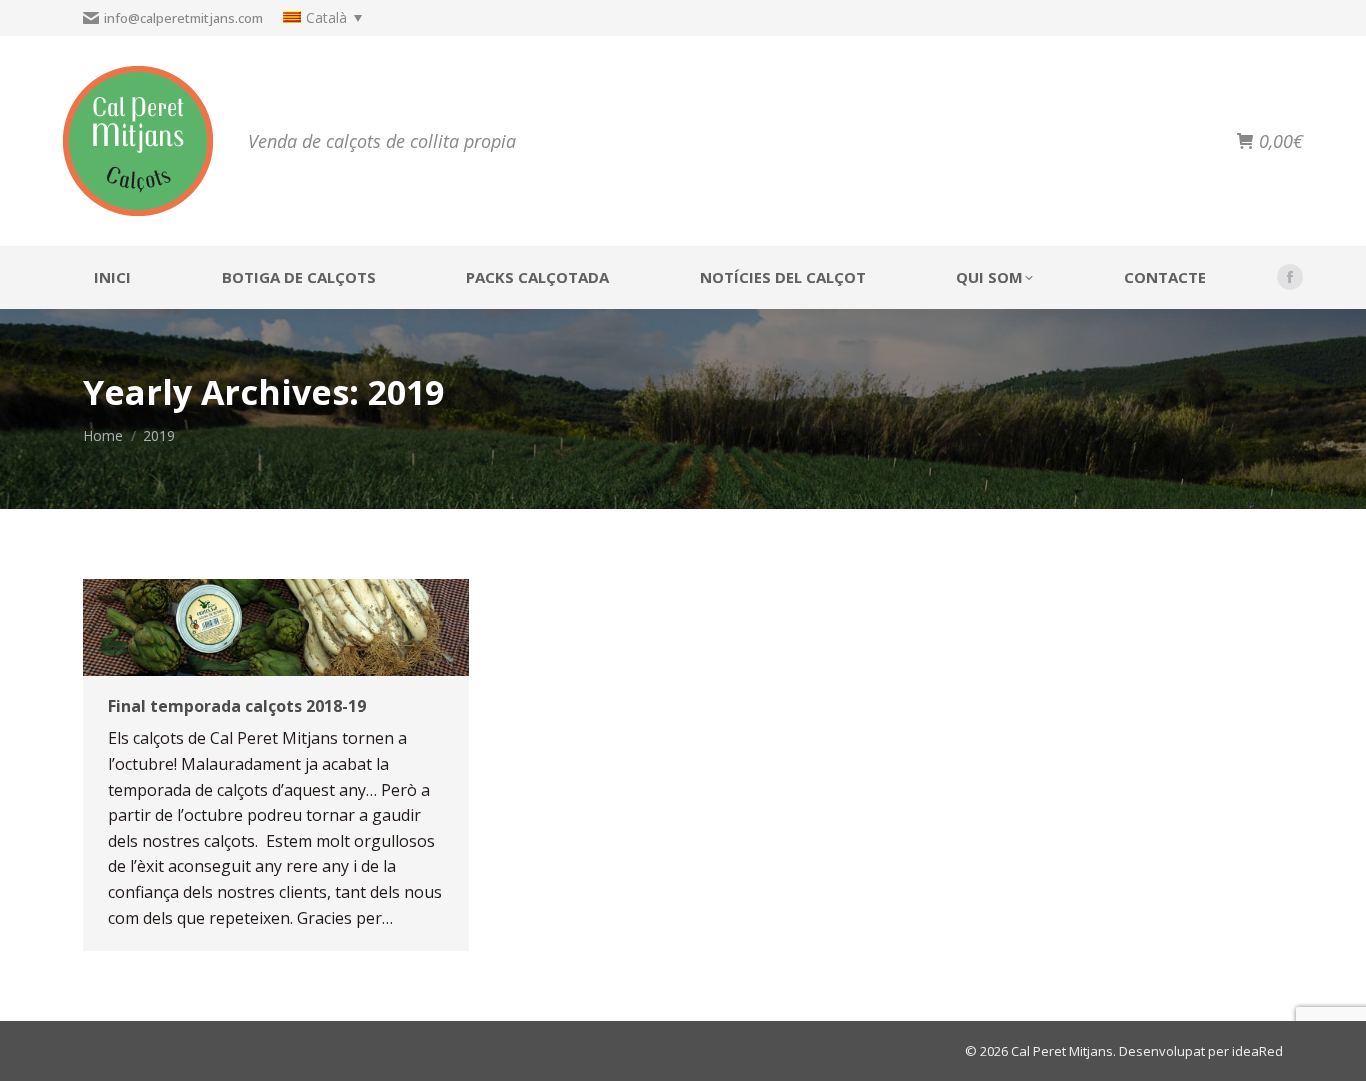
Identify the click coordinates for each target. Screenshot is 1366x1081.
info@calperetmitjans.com (183, 18)
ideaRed (1257, 1051)
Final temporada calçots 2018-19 (237, 706)
